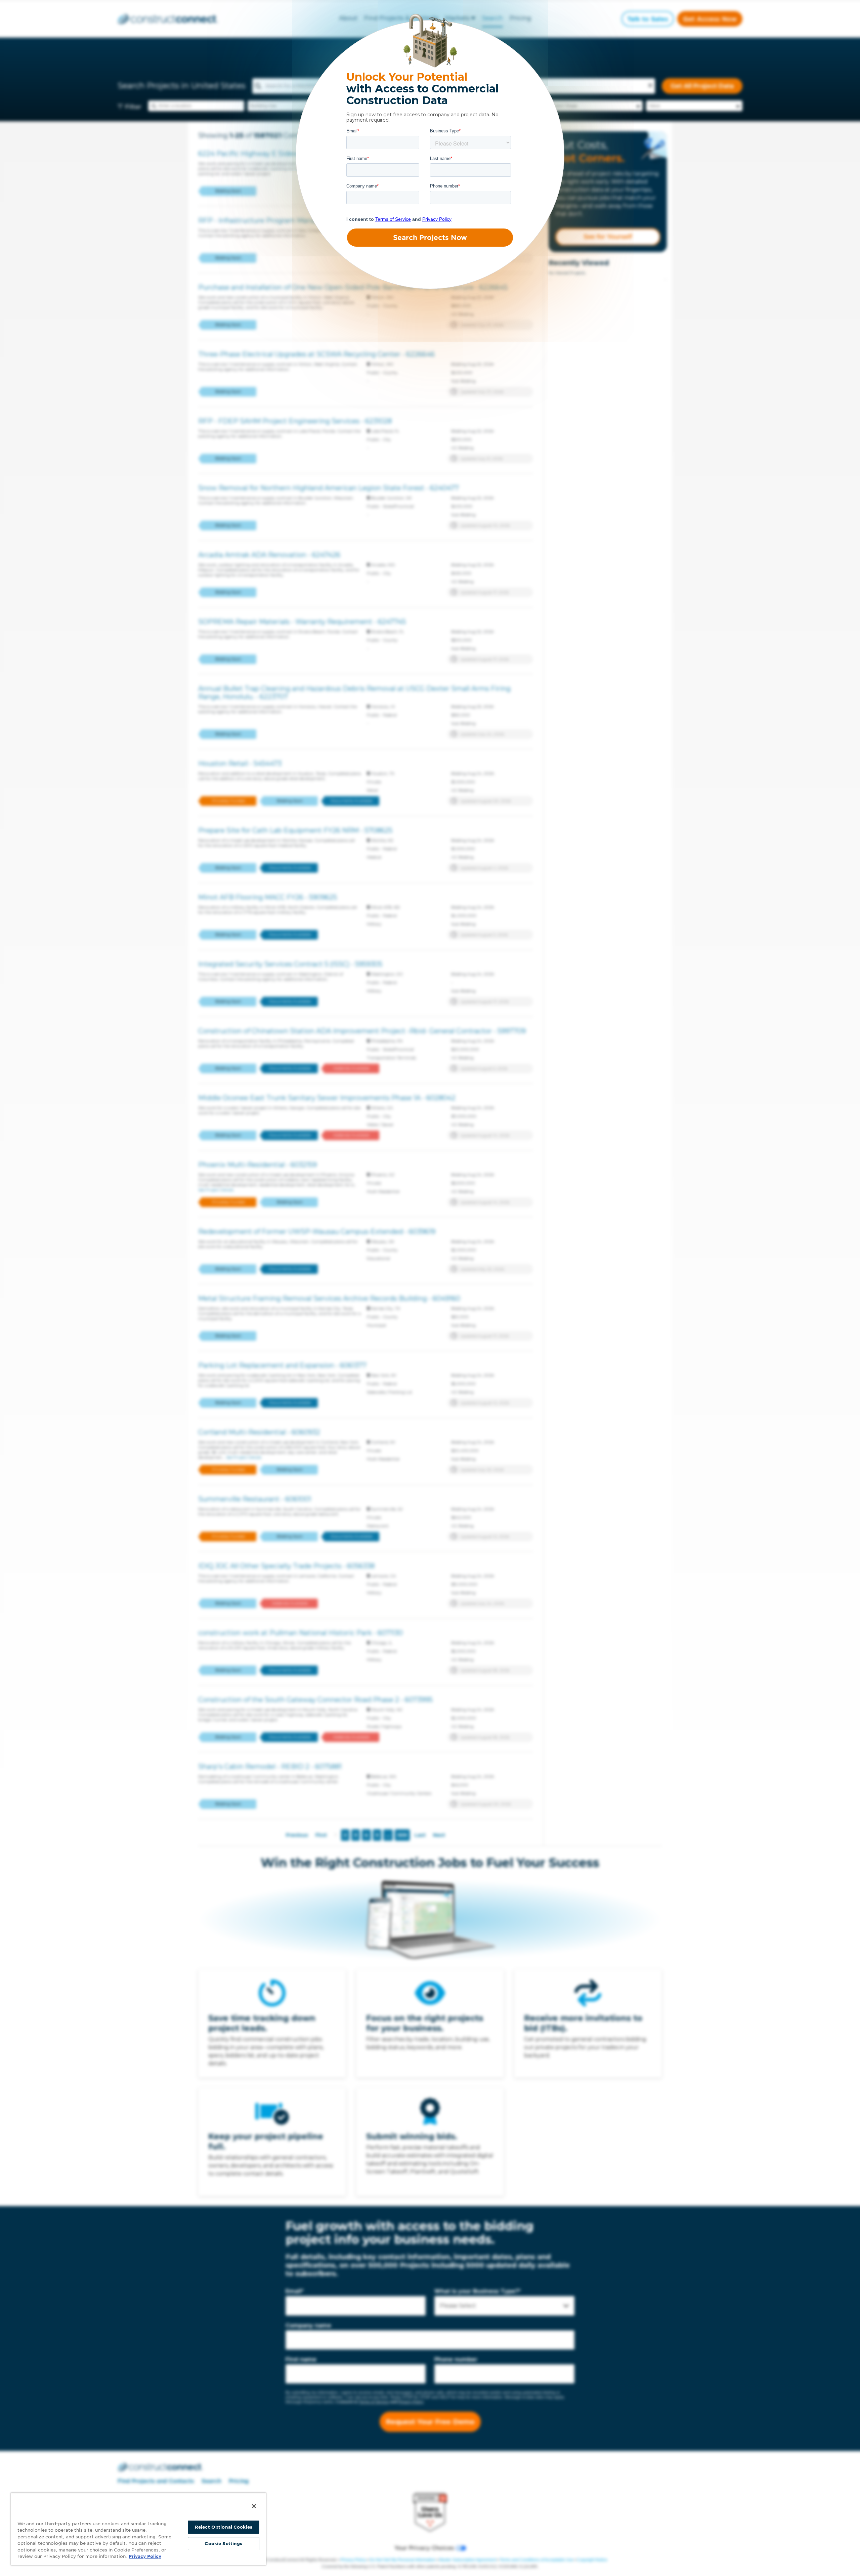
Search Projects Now (430, 238)
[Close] (254, 2506)
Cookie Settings (223, 2544)
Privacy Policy (145, 2556)
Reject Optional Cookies (224, 2527)
